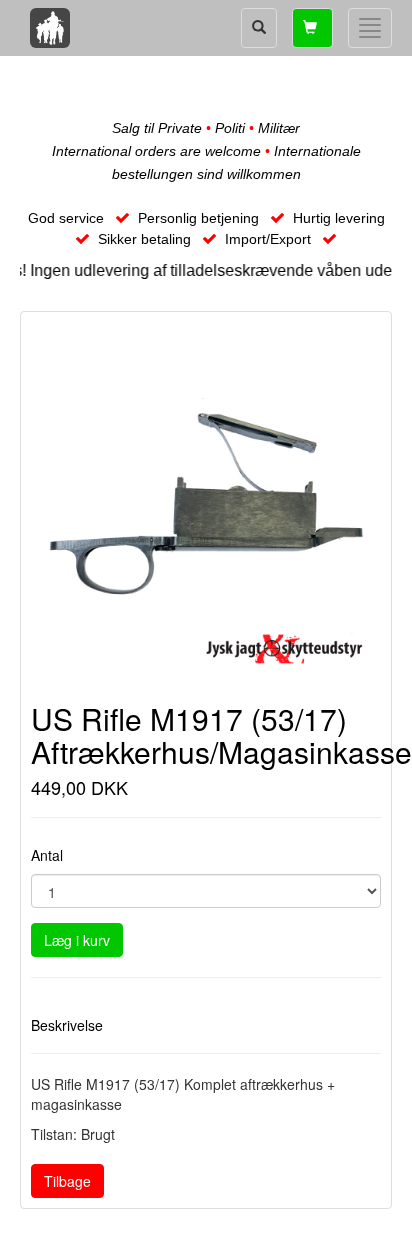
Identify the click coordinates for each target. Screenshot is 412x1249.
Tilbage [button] (67, 1181)
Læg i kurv (77, 940)
